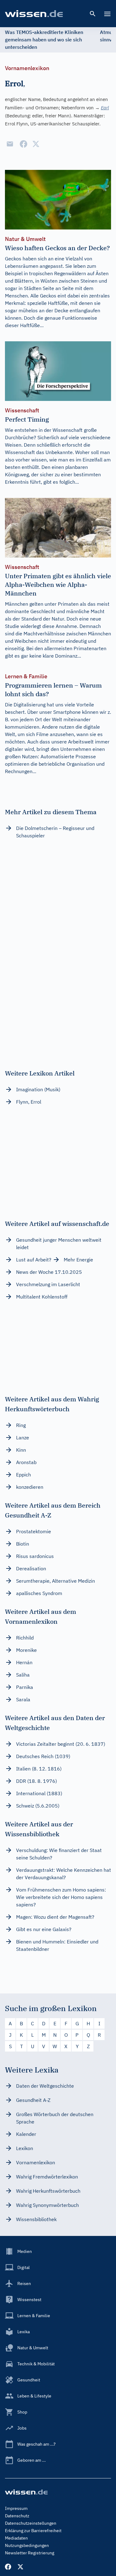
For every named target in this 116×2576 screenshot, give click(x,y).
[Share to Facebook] (24, 144)
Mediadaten (16, 2538)
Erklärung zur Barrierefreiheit (33, 2531)
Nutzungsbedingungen (27, 2545)
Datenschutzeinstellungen (31, 2523)
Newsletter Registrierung (30, 2553)
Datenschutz (17, 2516)
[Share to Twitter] (36, 144)
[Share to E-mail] (10, 144)
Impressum (16, 2508)
